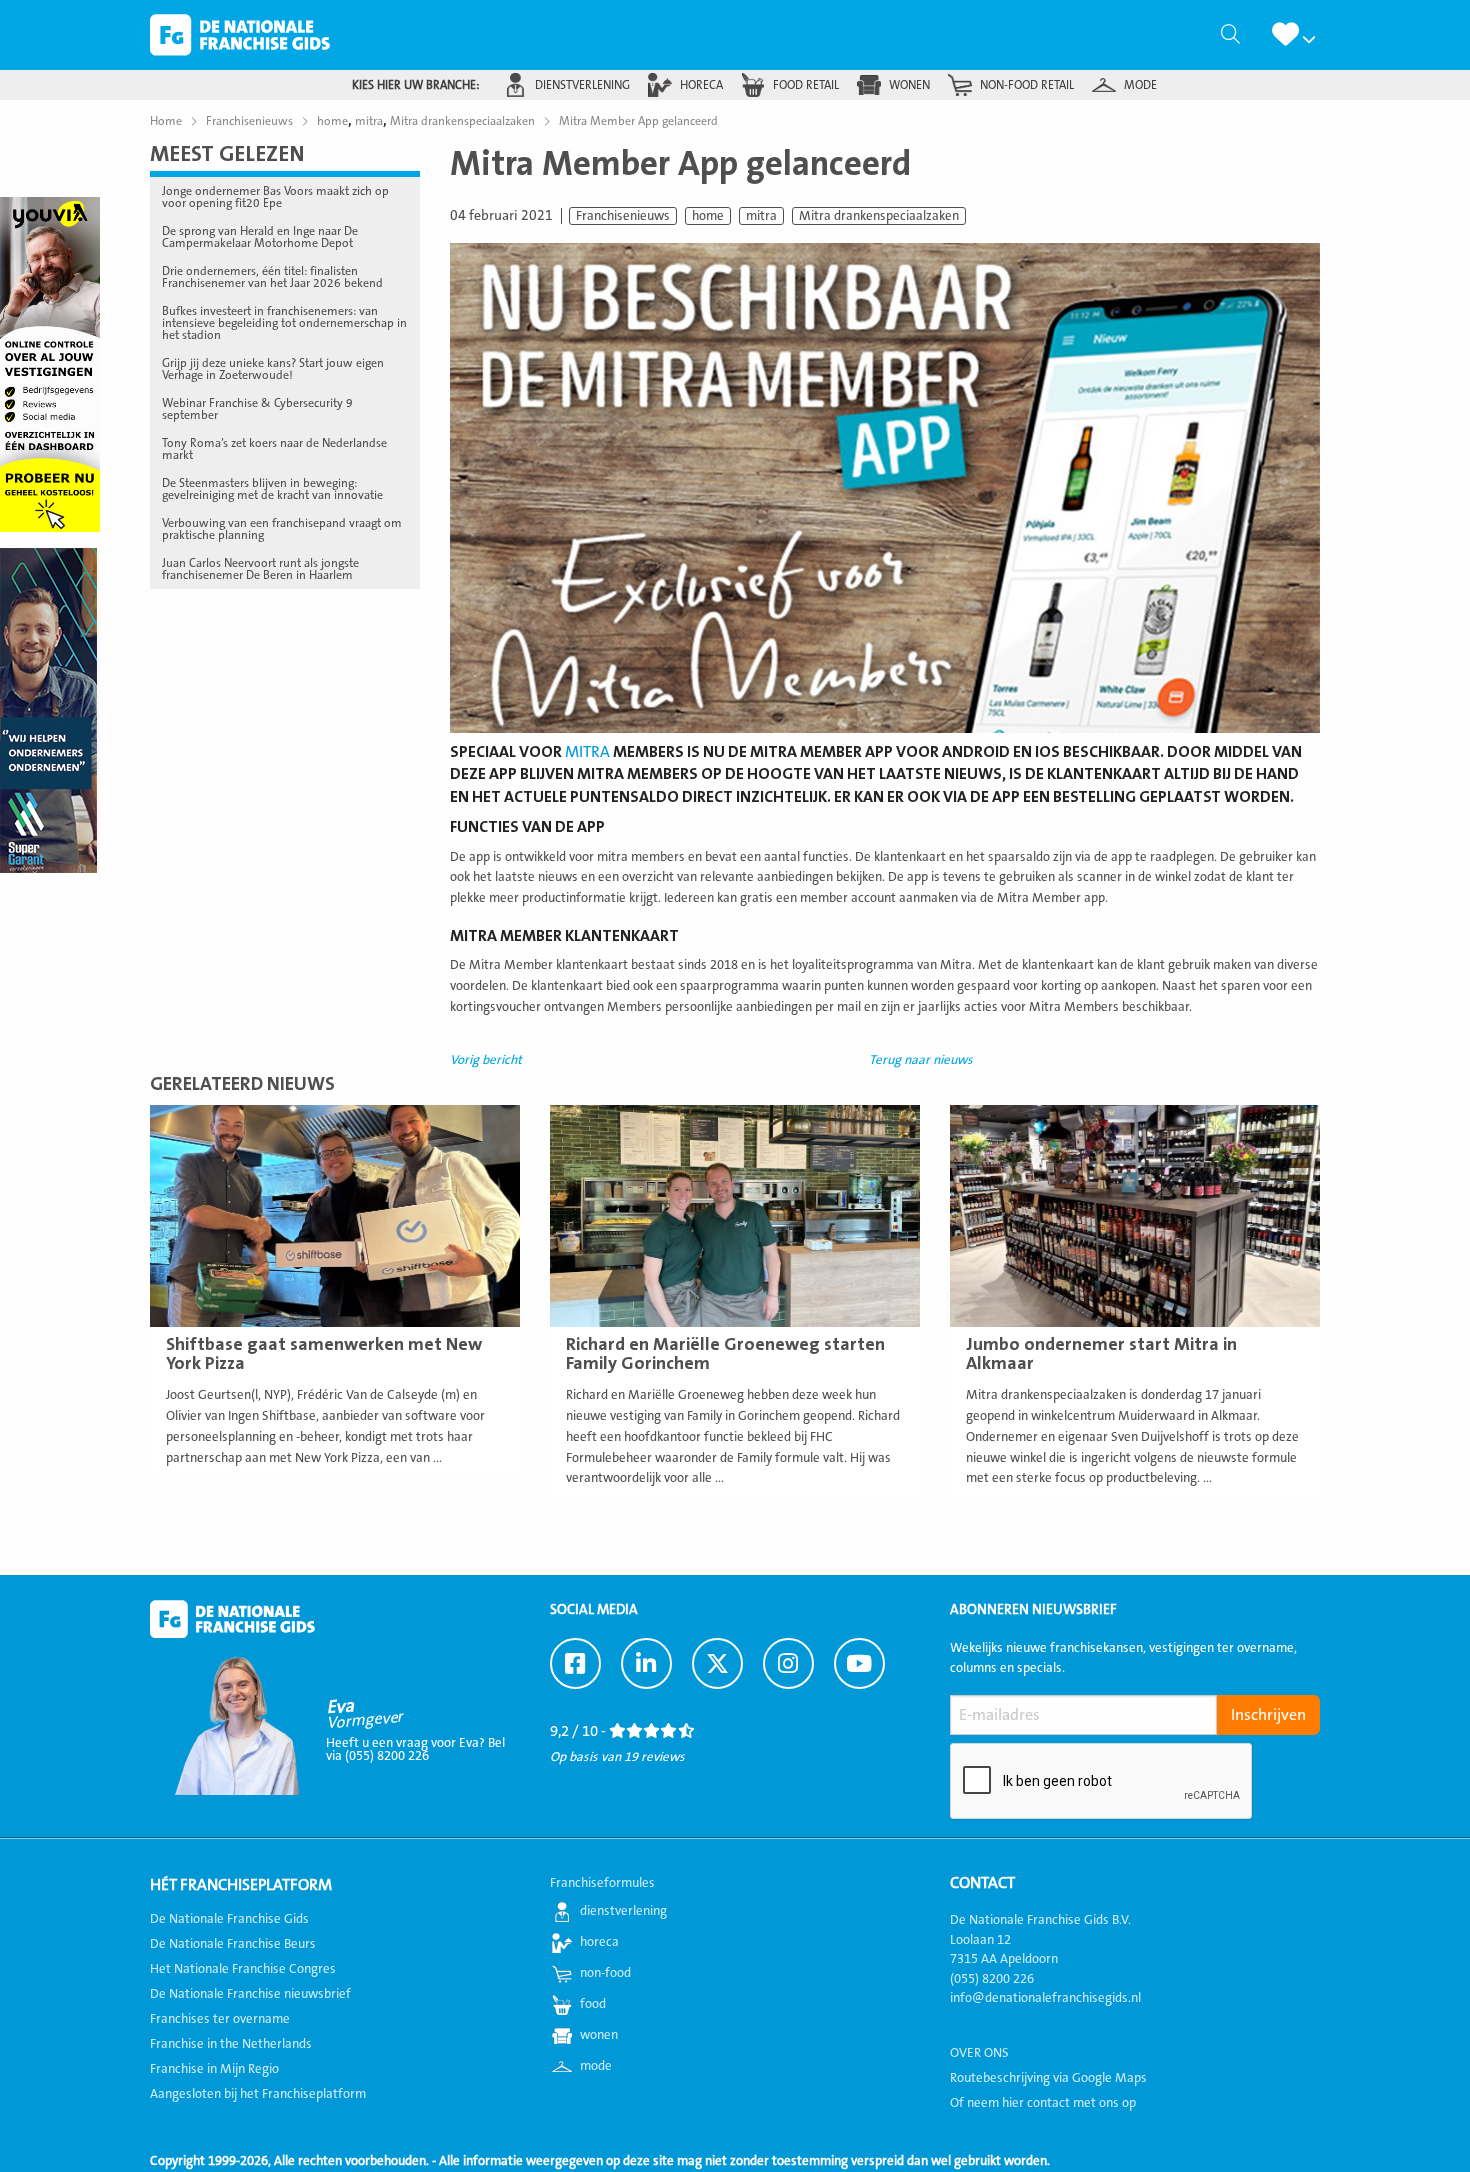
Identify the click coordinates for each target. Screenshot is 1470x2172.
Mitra (587, 752)
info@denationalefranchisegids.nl (1045, 1998)
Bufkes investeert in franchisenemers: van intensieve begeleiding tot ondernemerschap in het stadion (284, 323)
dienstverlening (582, 85)
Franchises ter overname (220, 2019)
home (708, 216)
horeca (701, 85)
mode (1140, 85)
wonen (909, 85)
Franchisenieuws (623, 216)
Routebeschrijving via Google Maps (1048, 2078)
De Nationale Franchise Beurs (233, 1944)
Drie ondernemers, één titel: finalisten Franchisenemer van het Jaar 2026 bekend (272, 277)
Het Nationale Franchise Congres (243, 1969)
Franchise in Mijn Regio (214, 2069)
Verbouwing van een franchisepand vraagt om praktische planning (282, 529)
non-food (605, 1973)
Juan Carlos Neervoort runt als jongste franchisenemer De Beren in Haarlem (260, 569)
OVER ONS (979, 2053)
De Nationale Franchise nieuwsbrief (250, 1994)
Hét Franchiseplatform (241, 1885)
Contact (982, 1883)
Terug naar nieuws (921, 1060)
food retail (806, 85)
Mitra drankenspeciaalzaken (879, 216)
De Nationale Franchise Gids (240, 35)
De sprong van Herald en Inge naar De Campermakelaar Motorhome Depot (260, 237)
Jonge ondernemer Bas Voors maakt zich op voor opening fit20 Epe (275, 197)
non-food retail (1027, 85)
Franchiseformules (602, 1883)
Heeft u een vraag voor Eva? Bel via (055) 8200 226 (415, 1749)
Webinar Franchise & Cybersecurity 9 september (257, 409)
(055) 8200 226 (992, 1979)
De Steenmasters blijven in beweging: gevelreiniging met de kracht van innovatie (272, 489)
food (593, 2004)
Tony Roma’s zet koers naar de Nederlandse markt (274, 449)
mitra (761, 216)
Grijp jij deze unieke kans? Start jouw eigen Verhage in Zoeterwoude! (273, 369)
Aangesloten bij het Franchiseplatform (258, 2094)
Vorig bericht (486, 1060)
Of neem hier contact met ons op (1043, 2103)
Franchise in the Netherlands (231, 2044)
